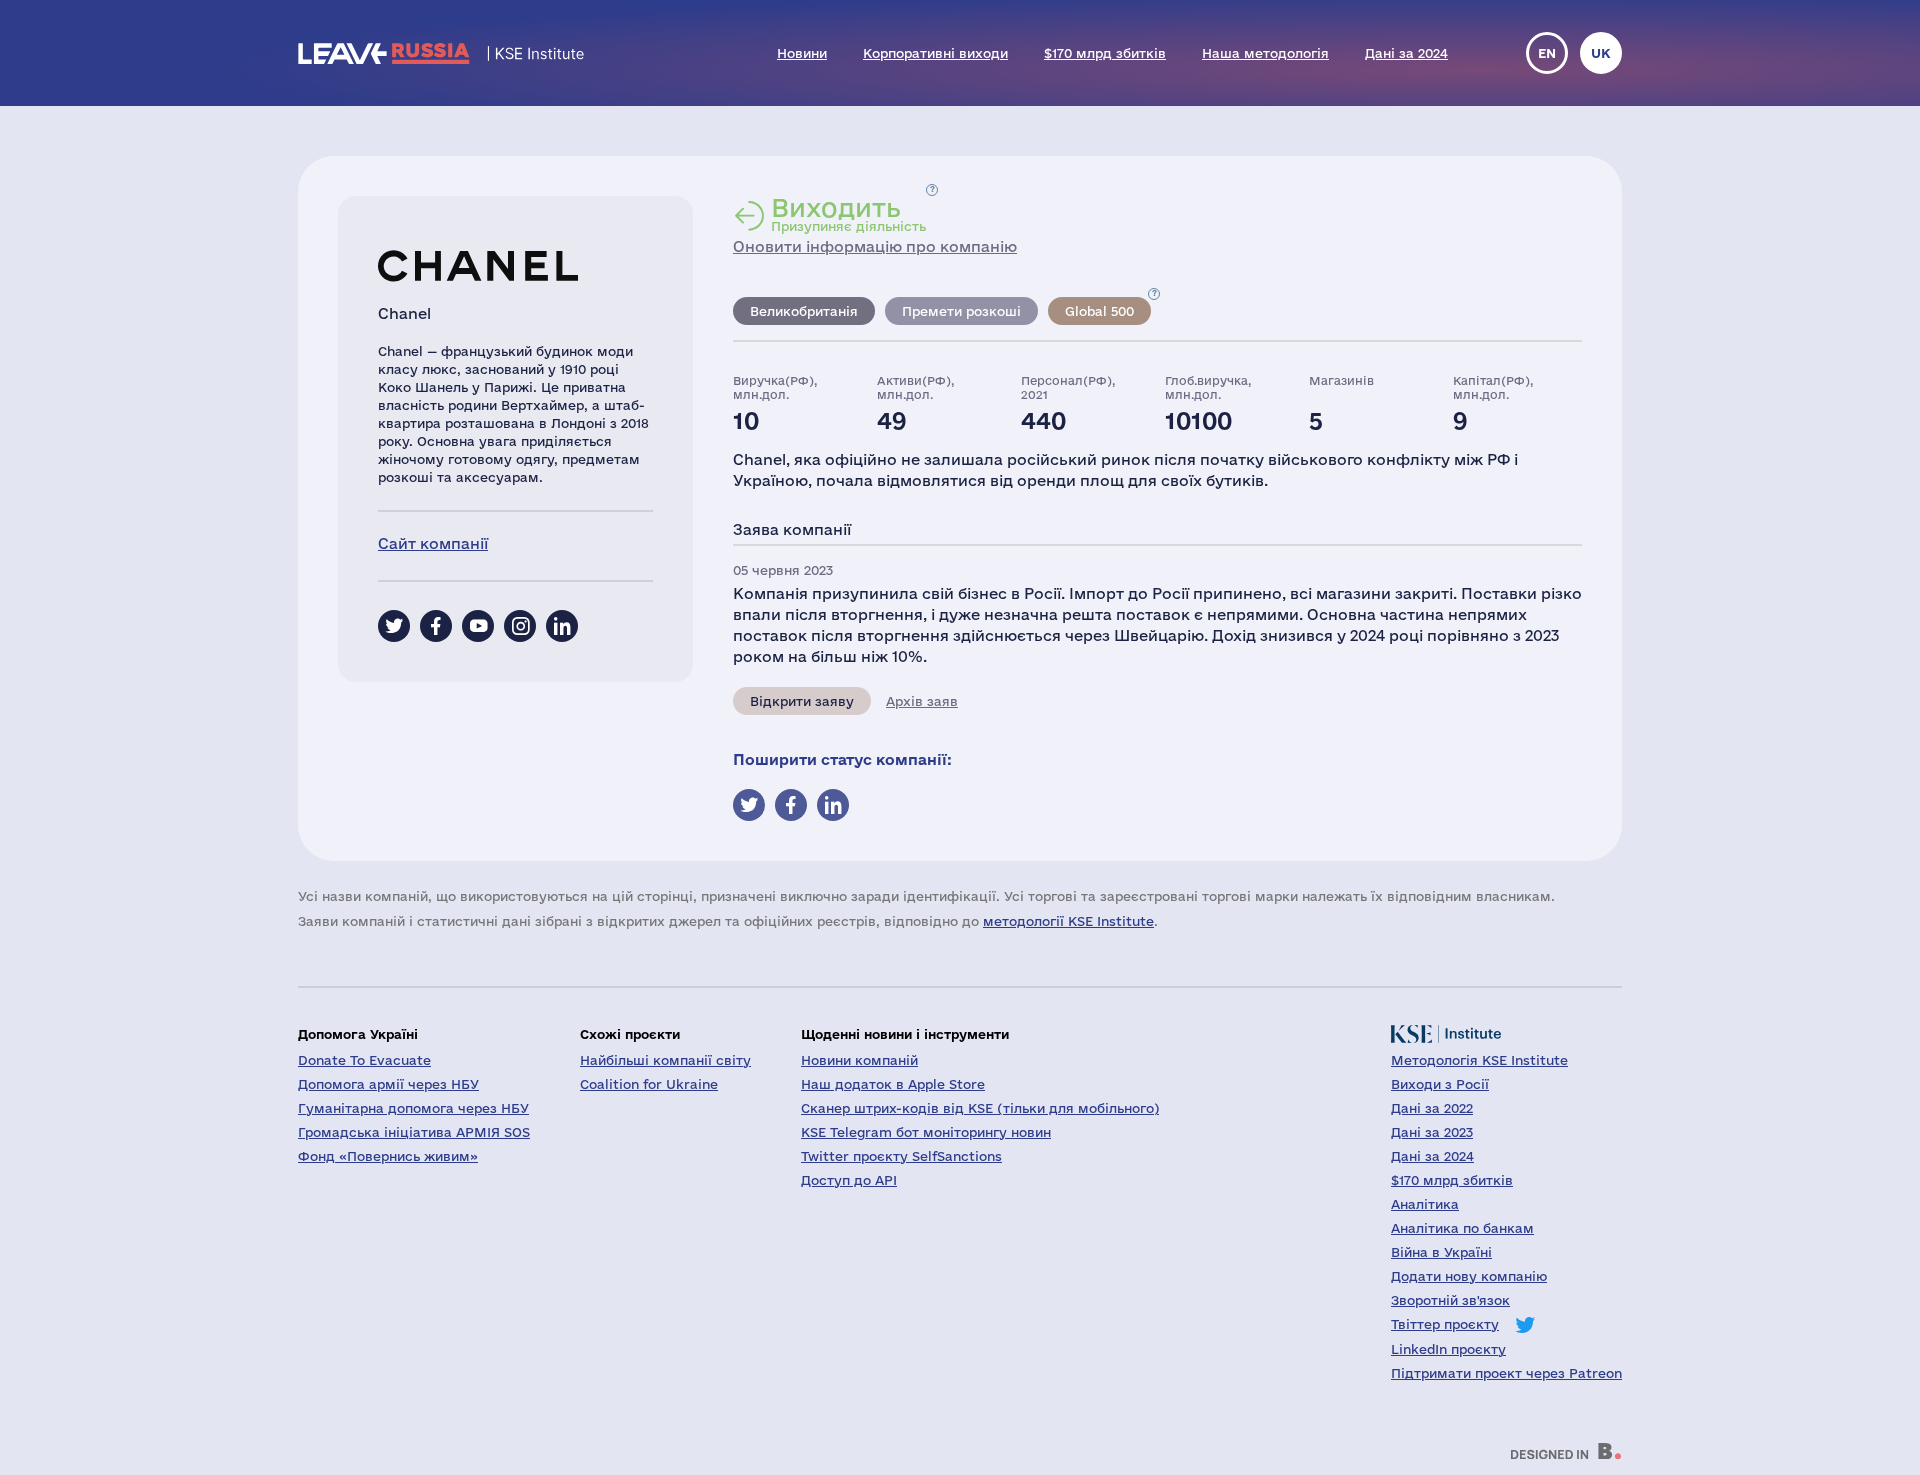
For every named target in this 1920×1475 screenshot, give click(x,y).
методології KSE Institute (1068, 921)
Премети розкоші (961, 311)
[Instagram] (520, 626)
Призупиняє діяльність (848, 214)
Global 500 (1099, 311)
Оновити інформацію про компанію (875, 246)
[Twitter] (394, 626)
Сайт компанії (433, 543)
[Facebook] (436, 626)
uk (1601, 53)
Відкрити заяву (802, 701)
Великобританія (804, 311)
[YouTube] (478, 626)
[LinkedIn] (562, 626)
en (1547, 53)
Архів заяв (922, 701)
